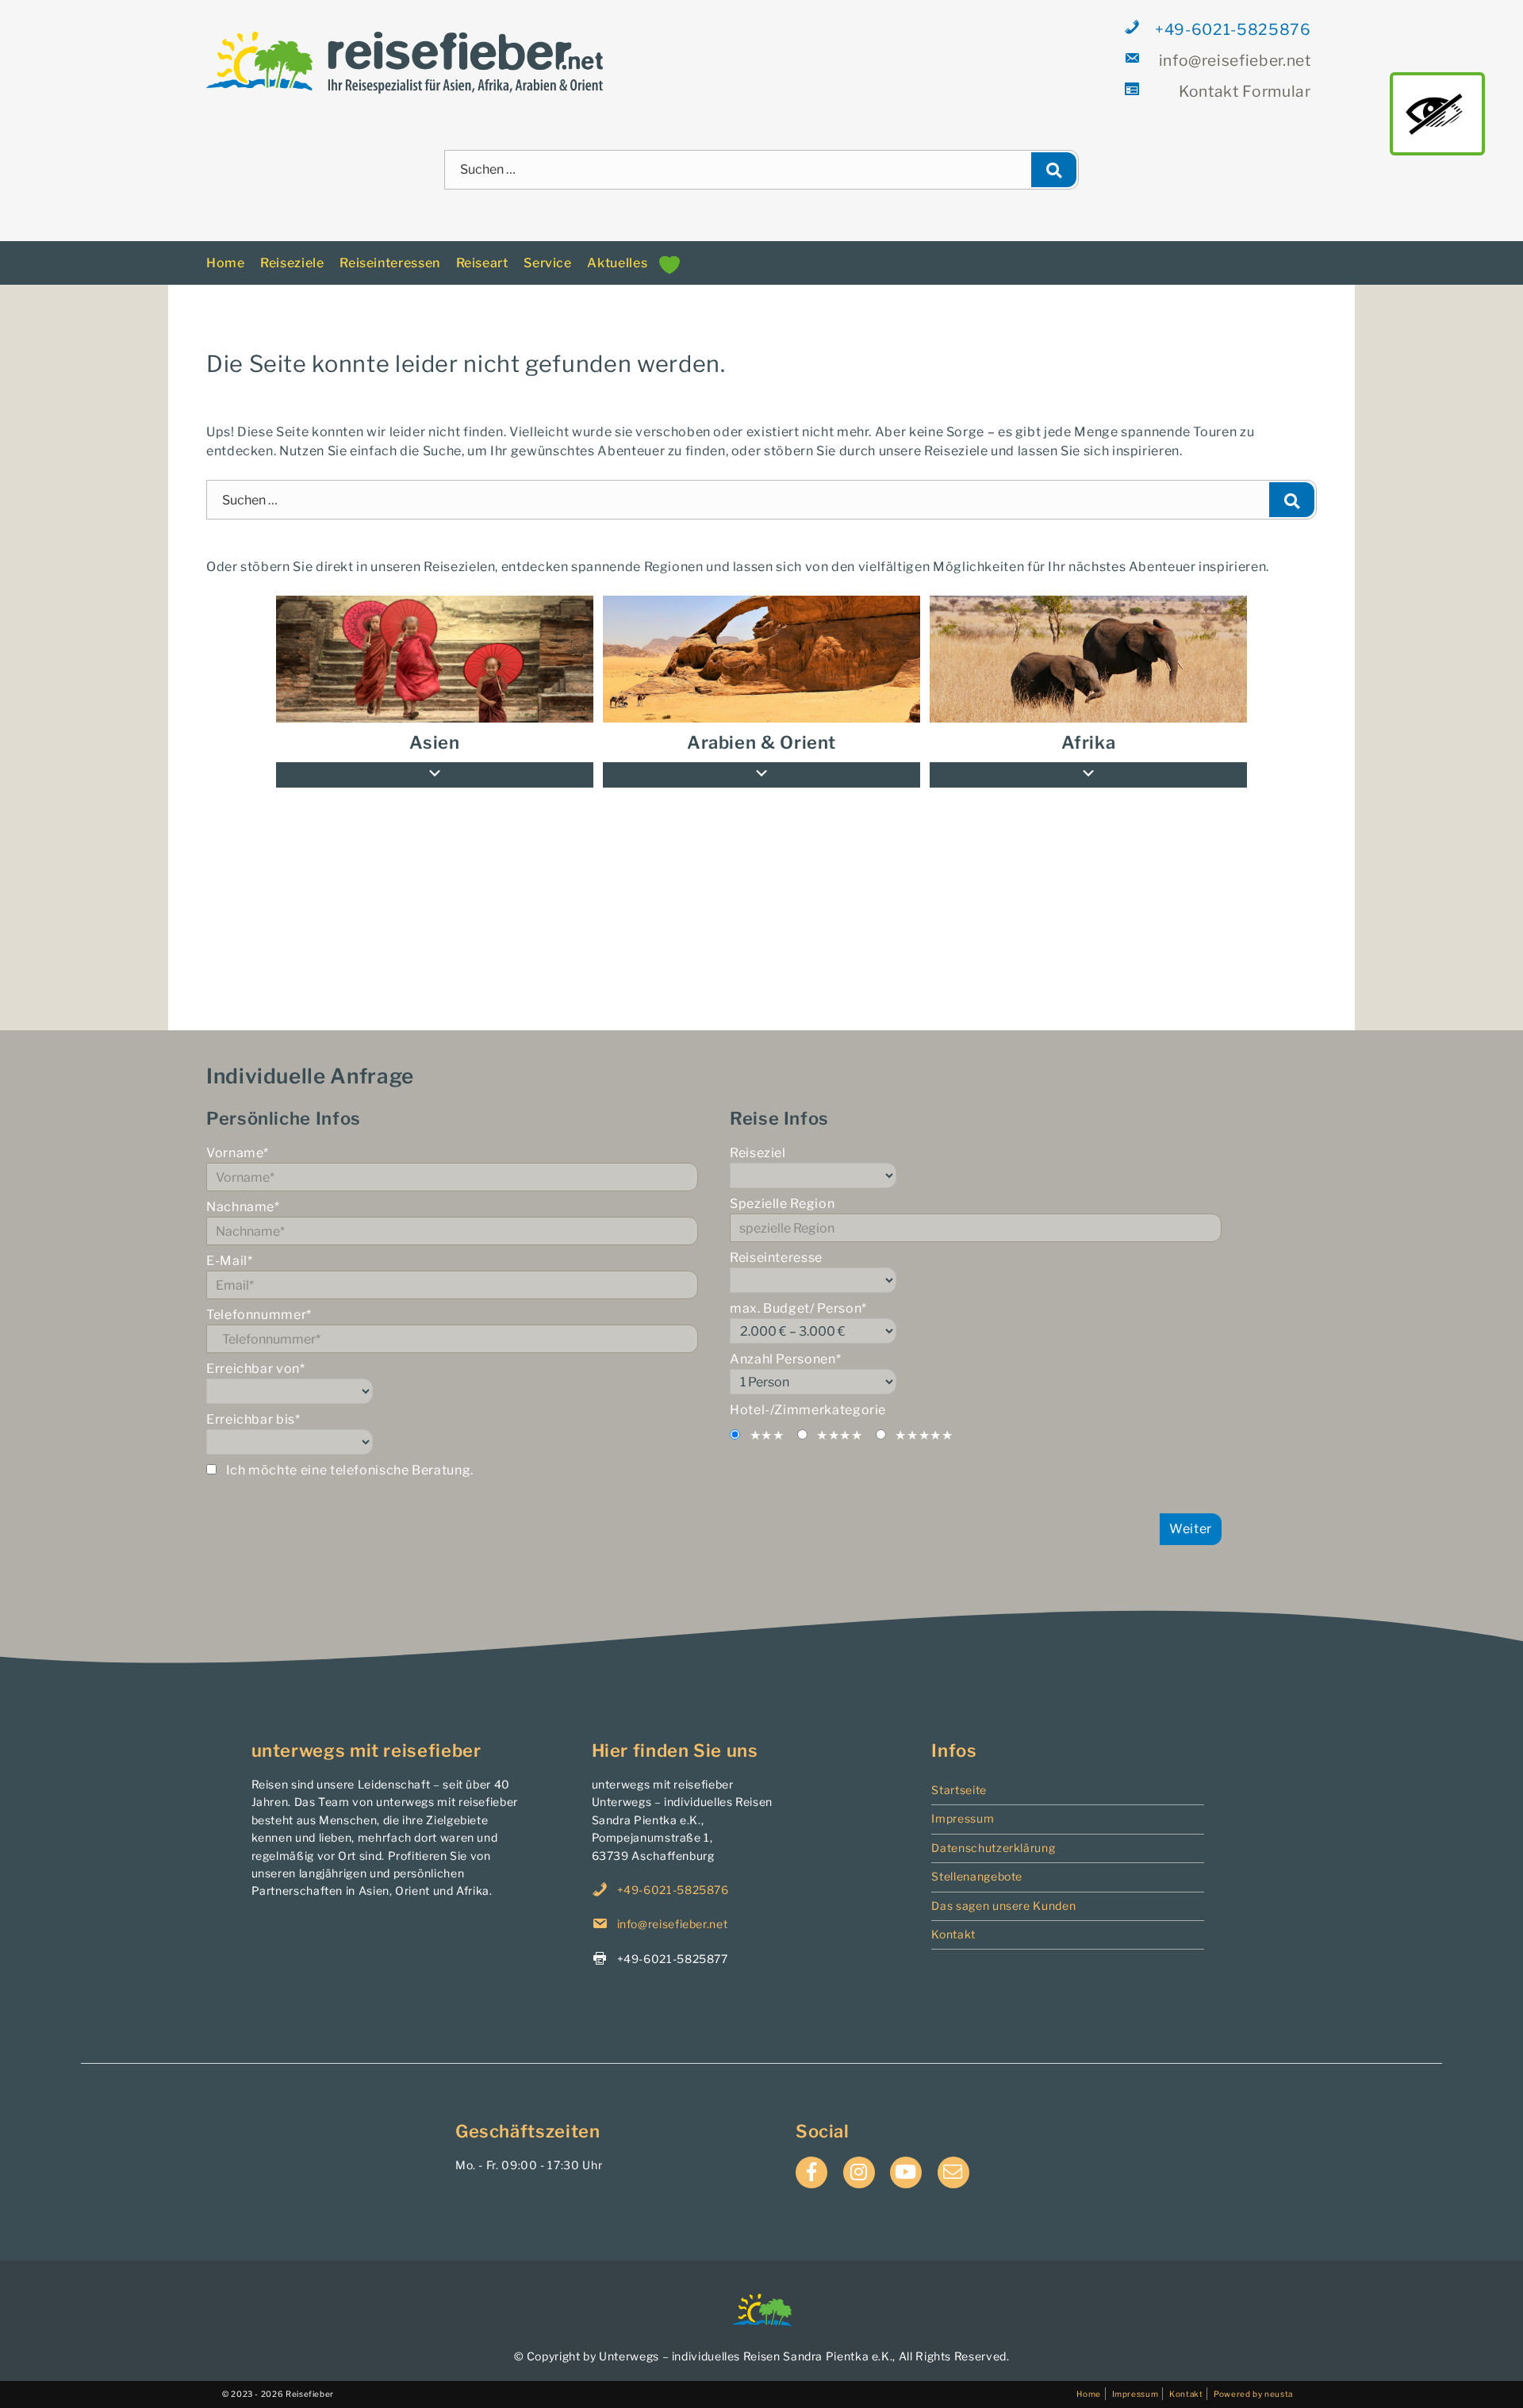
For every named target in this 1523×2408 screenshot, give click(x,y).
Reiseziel (758, 1136)
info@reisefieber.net (1234, 60)
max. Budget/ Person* (798, 1292)
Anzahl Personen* (785, 1342)
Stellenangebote (977, 1859)
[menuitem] (1088, 642)
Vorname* (238, 1136)
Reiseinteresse (776, 1241)
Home (226, 245)
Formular (1245, 91)
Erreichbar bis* (253, 1403)
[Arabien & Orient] (761, 642)
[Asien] (435, 642)
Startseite (959, 1772)
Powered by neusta (1253, 2376)
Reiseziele (292, 245)
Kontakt (953, 1917)
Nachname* (243, 1190)
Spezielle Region (782, 1187)
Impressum (963, 1802)
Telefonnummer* (259, 1298)
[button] (1088, 758)
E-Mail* (229, 1244)
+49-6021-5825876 (1233, 29)
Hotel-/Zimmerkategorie (808, 1393)
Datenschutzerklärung (993, 1830)
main (1437, 113)
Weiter (1191, 1511)
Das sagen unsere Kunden (1003, 1888)
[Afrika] (1088, 642)
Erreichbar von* (256, 1352)
